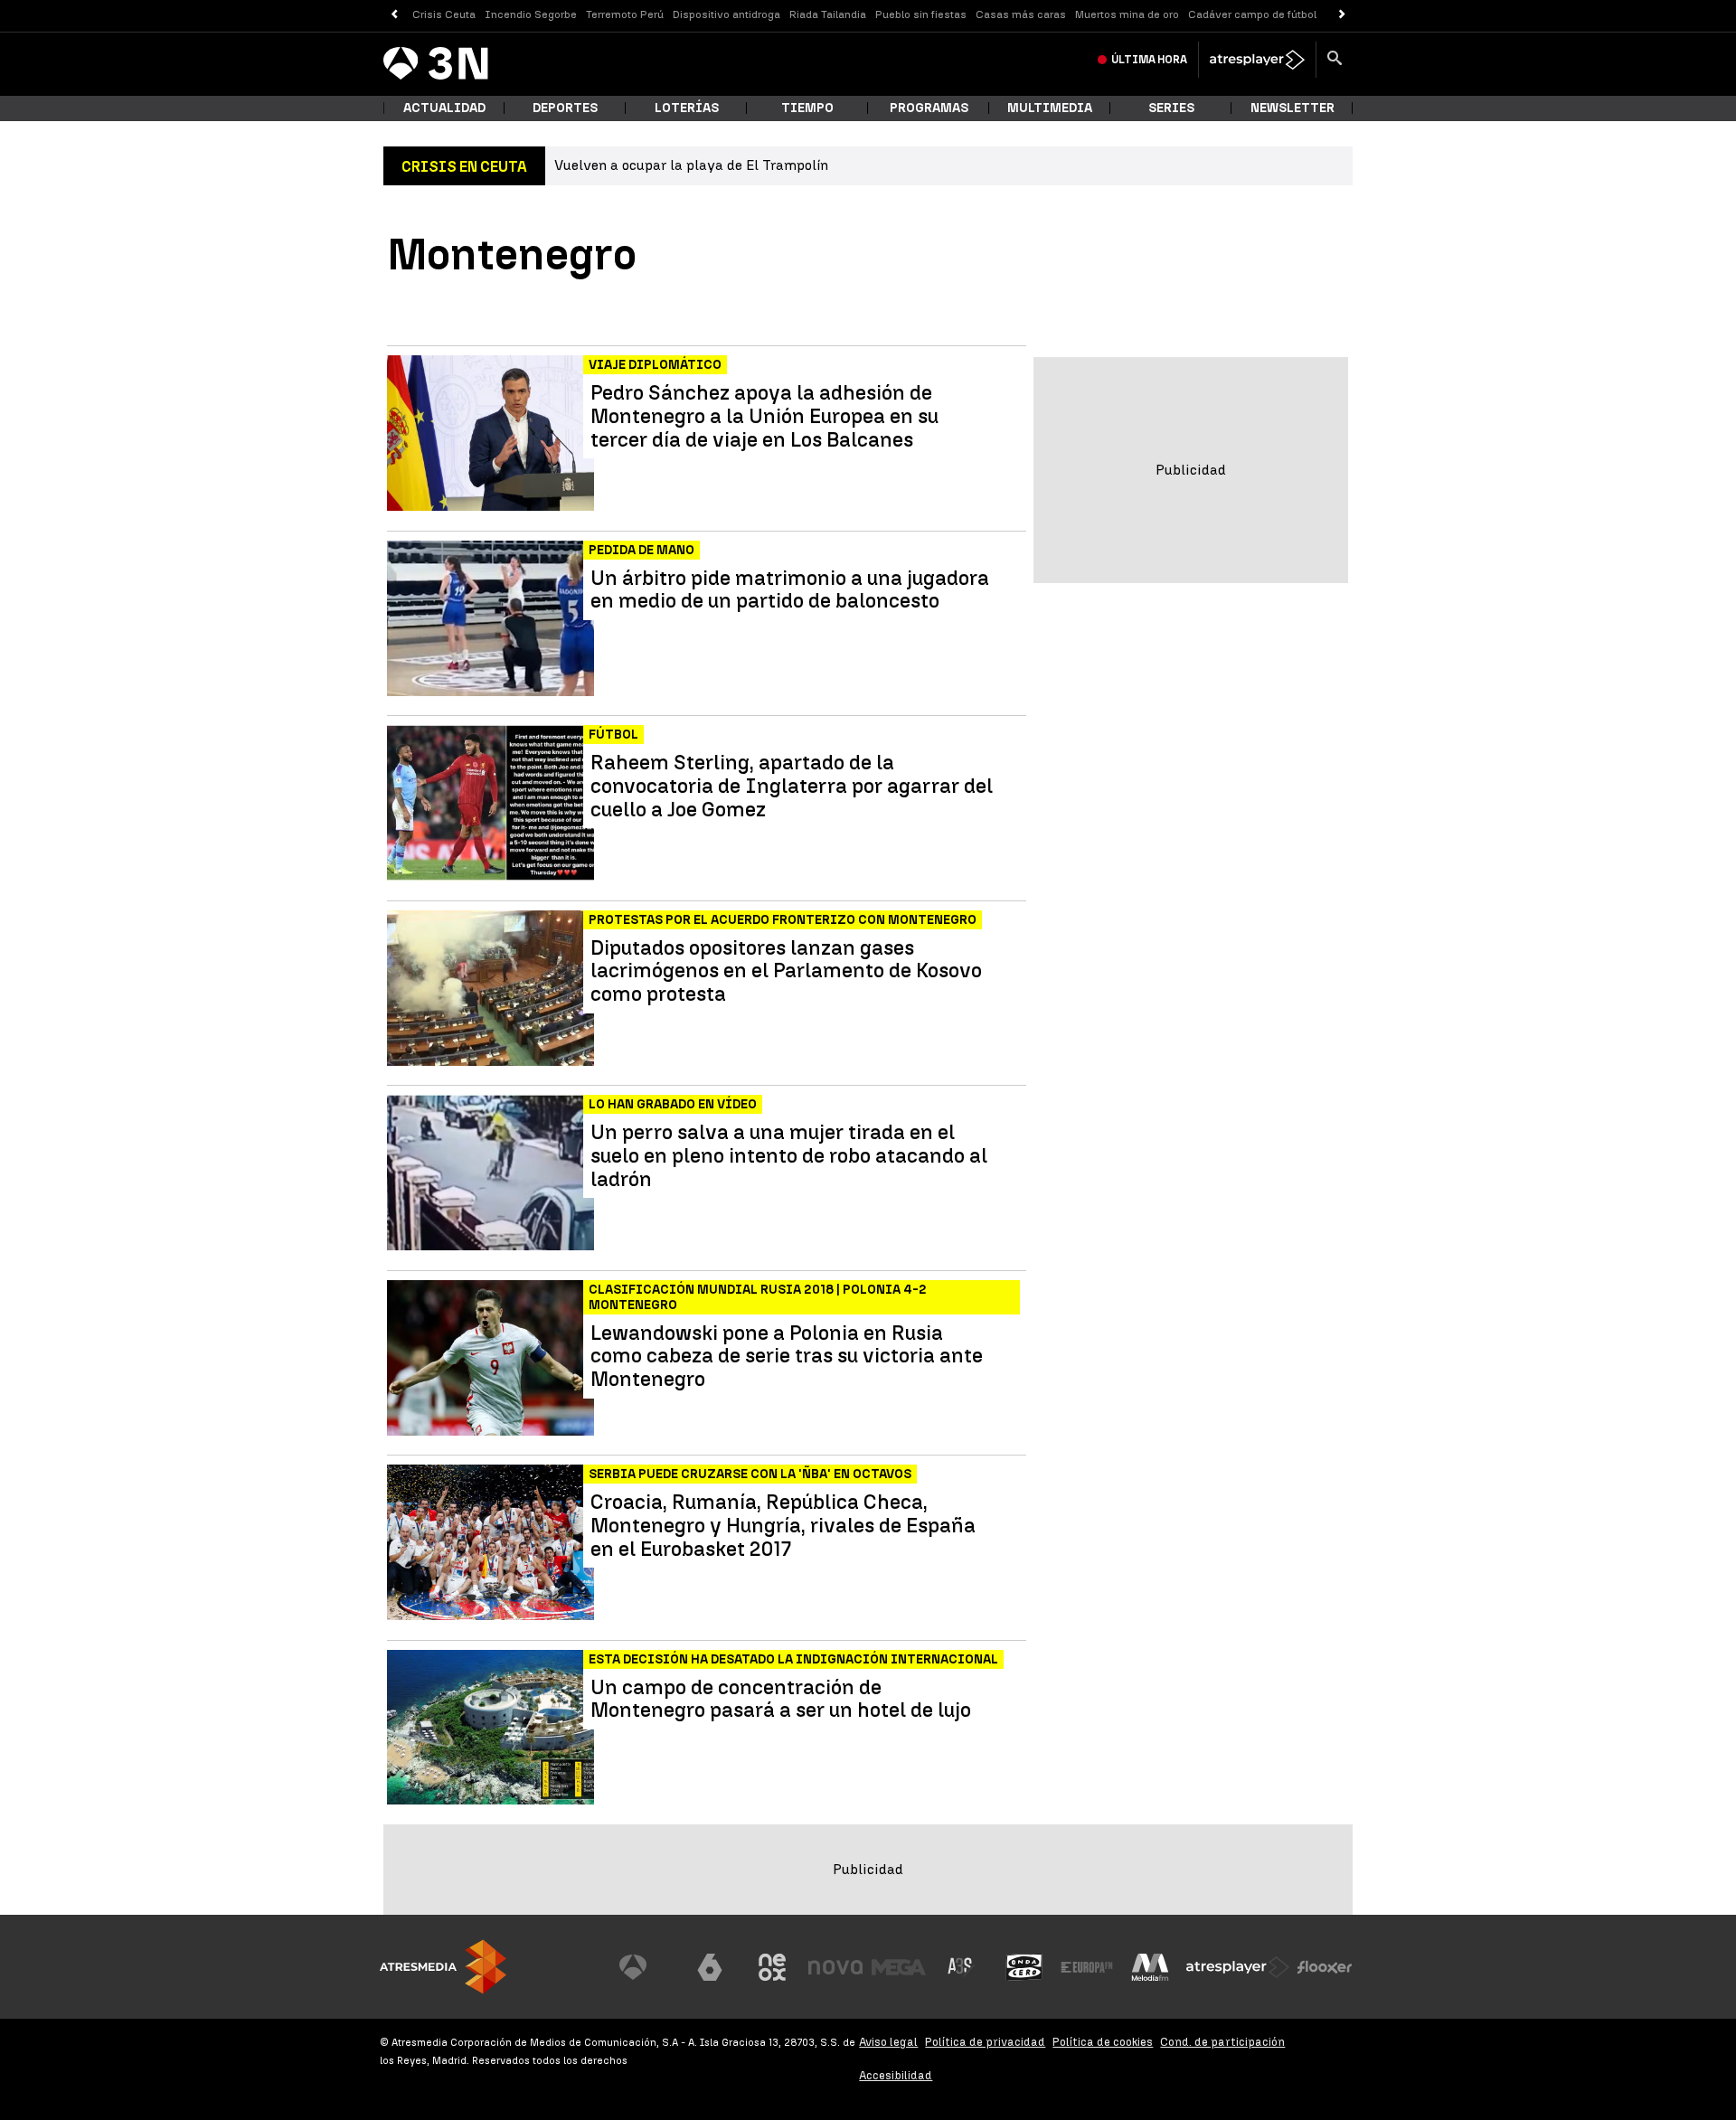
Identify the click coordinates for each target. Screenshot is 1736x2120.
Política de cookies (1103, 2042)
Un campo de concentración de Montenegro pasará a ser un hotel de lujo (781, 1700)
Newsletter (1293, 108)
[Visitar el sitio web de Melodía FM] (1150, 1967)
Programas (929, 108)
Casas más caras (1021, 14)
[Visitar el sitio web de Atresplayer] (1238, 1967)
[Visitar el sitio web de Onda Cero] (1024, 1967)
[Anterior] (394, 15)
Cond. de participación (1222, 2042)
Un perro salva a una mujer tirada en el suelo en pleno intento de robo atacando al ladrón (789, 1156)
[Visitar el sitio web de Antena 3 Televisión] (646, 1967)
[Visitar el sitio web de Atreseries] (961, 1967)
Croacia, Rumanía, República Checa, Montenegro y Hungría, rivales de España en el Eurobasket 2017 (783, 1526)
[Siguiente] (1342, 15)
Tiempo (807, 108)
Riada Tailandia (828, 14)
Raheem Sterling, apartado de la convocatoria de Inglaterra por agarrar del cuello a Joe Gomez (792, 786)
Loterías (687, 108)
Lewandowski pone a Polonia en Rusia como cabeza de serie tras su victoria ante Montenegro (787, 1357)
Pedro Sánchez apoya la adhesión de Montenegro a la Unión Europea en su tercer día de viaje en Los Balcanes (764, 416)
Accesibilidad (896, 2075)
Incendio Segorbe (531, 14)
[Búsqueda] (1335, 60)
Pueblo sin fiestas (921, 14)
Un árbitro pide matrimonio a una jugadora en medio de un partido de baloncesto (790, 590)
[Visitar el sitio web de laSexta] (710, 1967)
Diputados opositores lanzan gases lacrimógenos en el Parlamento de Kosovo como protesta (786, 971)
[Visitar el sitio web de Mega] (899, 1967)
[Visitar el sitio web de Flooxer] (1325, 1967)
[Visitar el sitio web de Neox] (772, 1967)
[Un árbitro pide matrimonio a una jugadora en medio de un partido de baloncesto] (492, 619)
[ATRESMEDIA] (443, 1967)
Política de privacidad (985, 2042)
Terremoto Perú (625, 14)
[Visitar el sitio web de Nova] (835, 1967)
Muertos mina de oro (1127, 14)
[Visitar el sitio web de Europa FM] (1087, 1967)
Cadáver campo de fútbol (1252, 14)
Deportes (565, 108)
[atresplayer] (1257, 60)
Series (1171, 108)
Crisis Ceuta (444, 14)
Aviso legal (888, 2042)
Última (1149, 60)
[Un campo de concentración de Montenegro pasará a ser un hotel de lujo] (492, 1728)
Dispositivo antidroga (726, 14)
